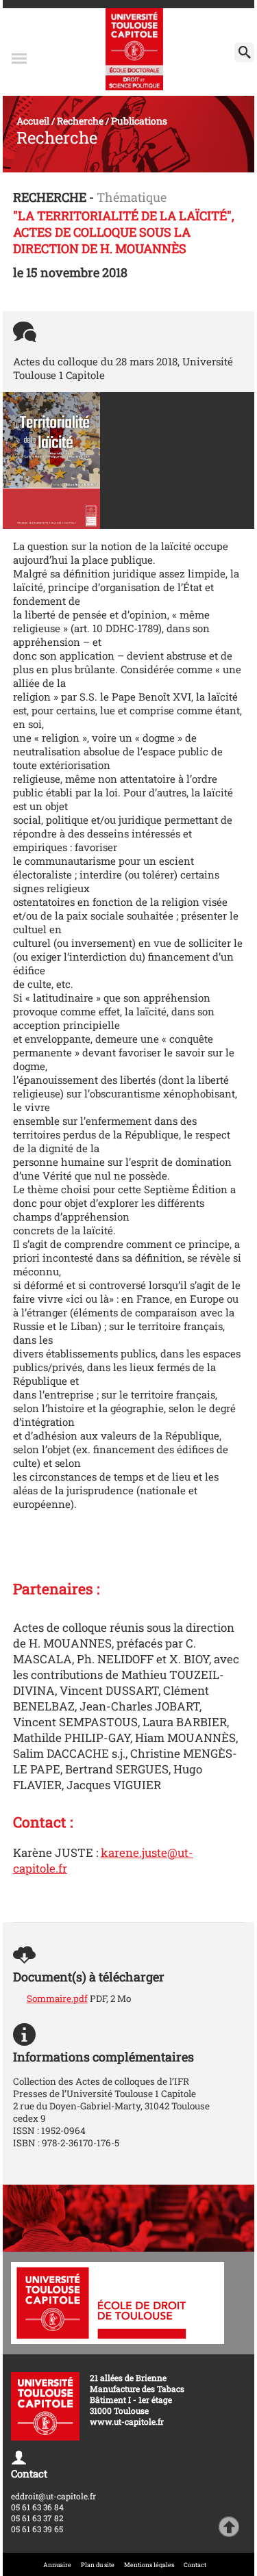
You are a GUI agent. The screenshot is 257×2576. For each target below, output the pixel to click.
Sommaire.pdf (57, 1999)
